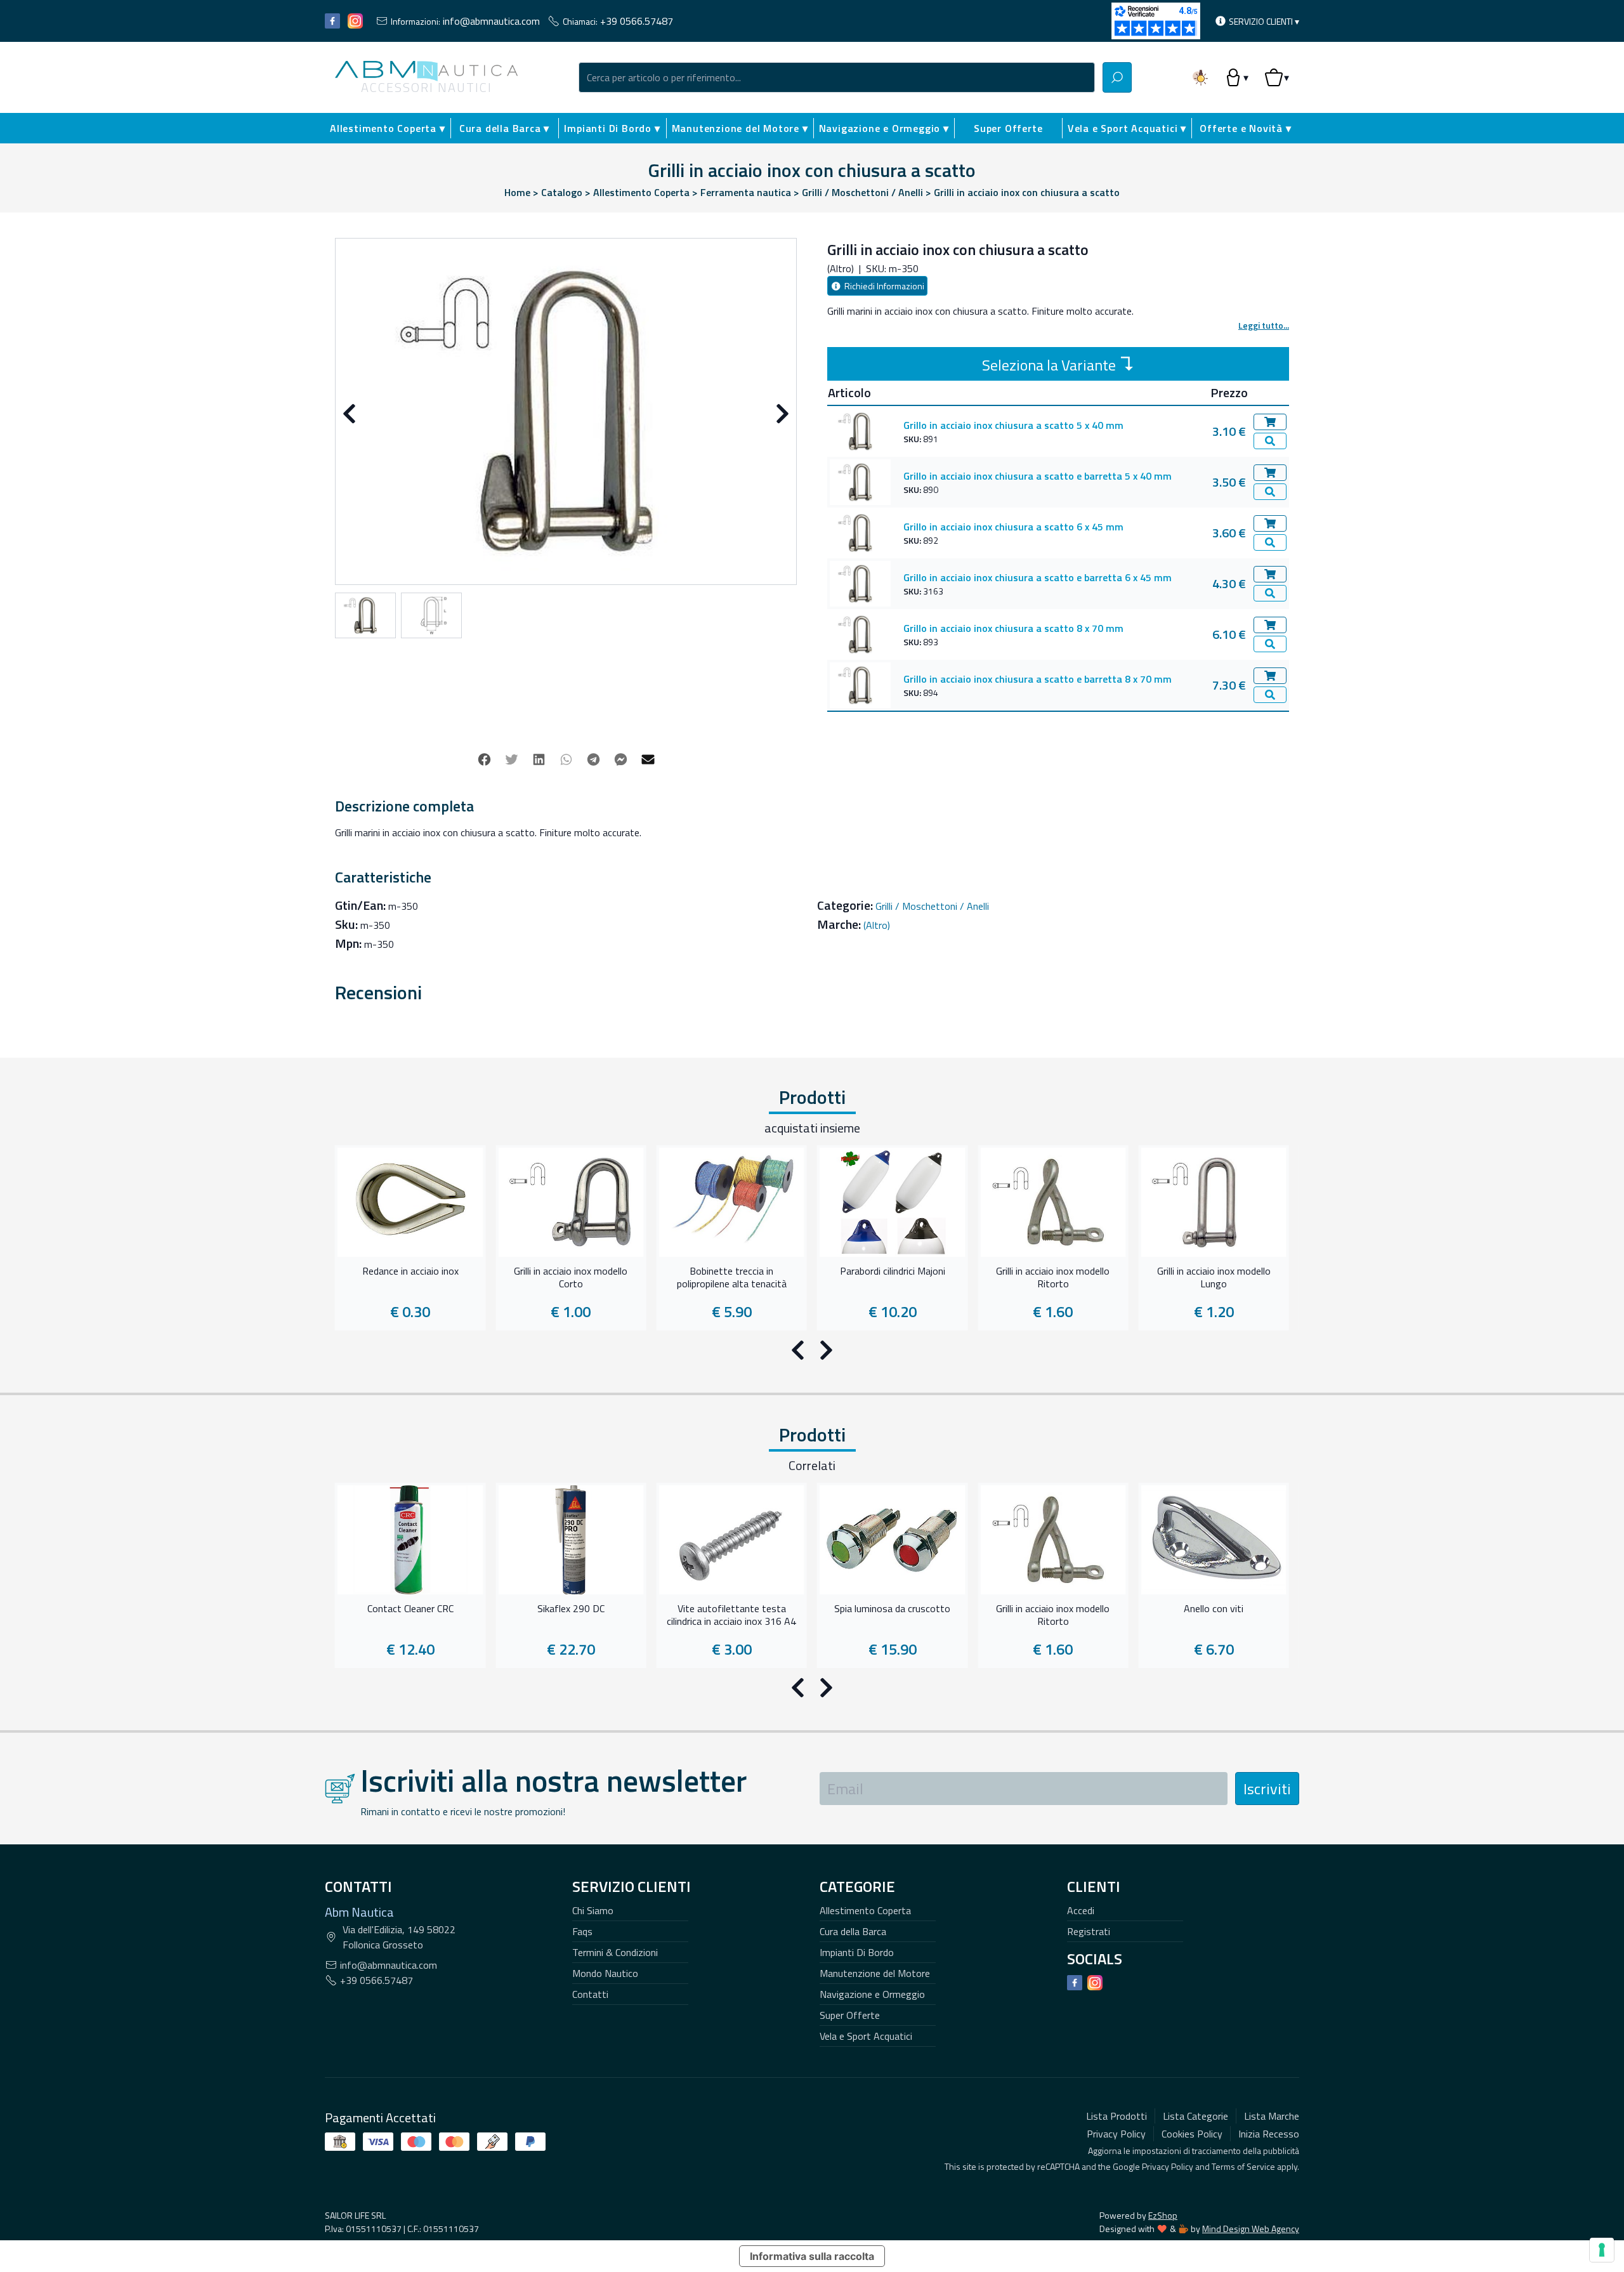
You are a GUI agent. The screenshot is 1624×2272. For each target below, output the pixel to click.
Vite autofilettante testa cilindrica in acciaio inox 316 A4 (731, 1615)
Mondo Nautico (605, 1973)
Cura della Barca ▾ (504, 128)
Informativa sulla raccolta (812, 2256)
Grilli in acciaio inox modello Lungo (1214, 1278)
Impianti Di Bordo (857, 1952)
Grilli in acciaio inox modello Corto (571, 1278)
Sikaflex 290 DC (571, 1609)
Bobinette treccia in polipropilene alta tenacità (732, 1278)
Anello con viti (1214, 1609)
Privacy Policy (1168, 2166)
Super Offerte (1008, 128)
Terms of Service (1243, 2166)
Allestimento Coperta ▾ (388, 128)
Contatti (590, 1994)
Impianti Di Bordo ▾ (612, 128)
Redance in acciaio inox (410, 1271)
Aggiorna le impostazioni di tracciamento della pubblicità (1194, 2151)
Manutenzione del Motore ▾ (740, 128)
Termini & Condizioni (615, 1952)
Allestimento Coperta (865, 1910)
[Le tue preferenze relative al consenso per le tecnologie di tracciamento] (1602, 2250)
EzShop (1163, 2215)
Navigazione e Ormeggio (872, 1994)
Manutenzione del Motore (875, 1973)
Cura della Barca (853, 1931)
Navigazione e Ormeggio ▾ (884, 128)
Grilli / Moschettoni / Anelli (932, 906)
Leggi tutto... (1264, 325)
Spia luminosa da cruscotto (892, 1609)
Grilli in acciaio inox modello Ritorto (1053, 1278)
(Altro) (877, 925)
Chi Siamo (593, 1910)
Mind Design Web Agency (1251, 2229)
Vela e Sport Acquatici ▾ (1127, 128)
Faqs (582, 1931)
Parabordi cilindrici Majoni (893, 1271)
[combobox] (837, 77)
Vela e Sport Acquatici (866, 2036)
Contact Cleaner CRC (410, 1609)
